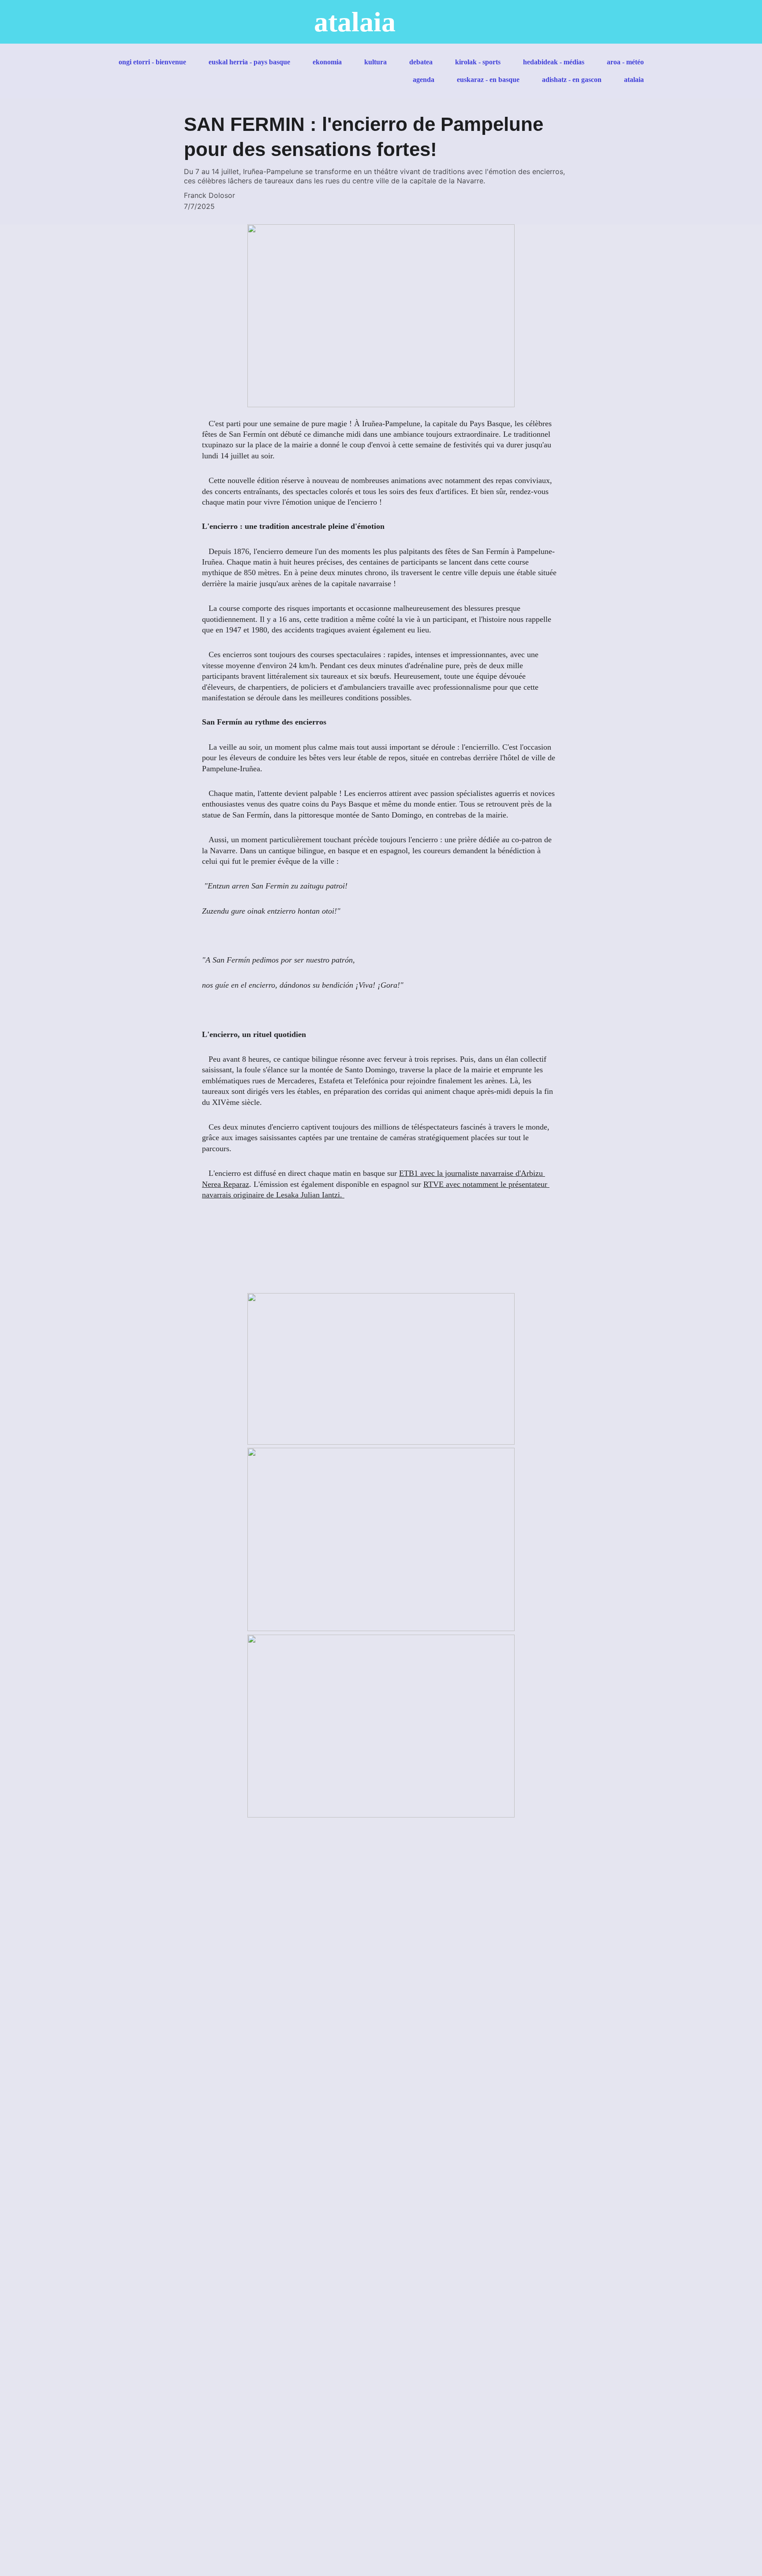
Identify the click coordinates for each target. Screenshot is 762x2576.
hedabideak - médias (554, 62)
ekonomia (327, 62)
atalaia (634, 80)
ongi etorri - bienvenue (152, 62)
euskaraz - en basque (488, 80)
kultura (375, 62)
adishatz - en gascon (572, 80)
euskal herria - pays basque (249, 62)
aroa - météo (625, 62)
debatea (421, 62)
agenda (424, 80)
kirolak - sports (478, 62)
